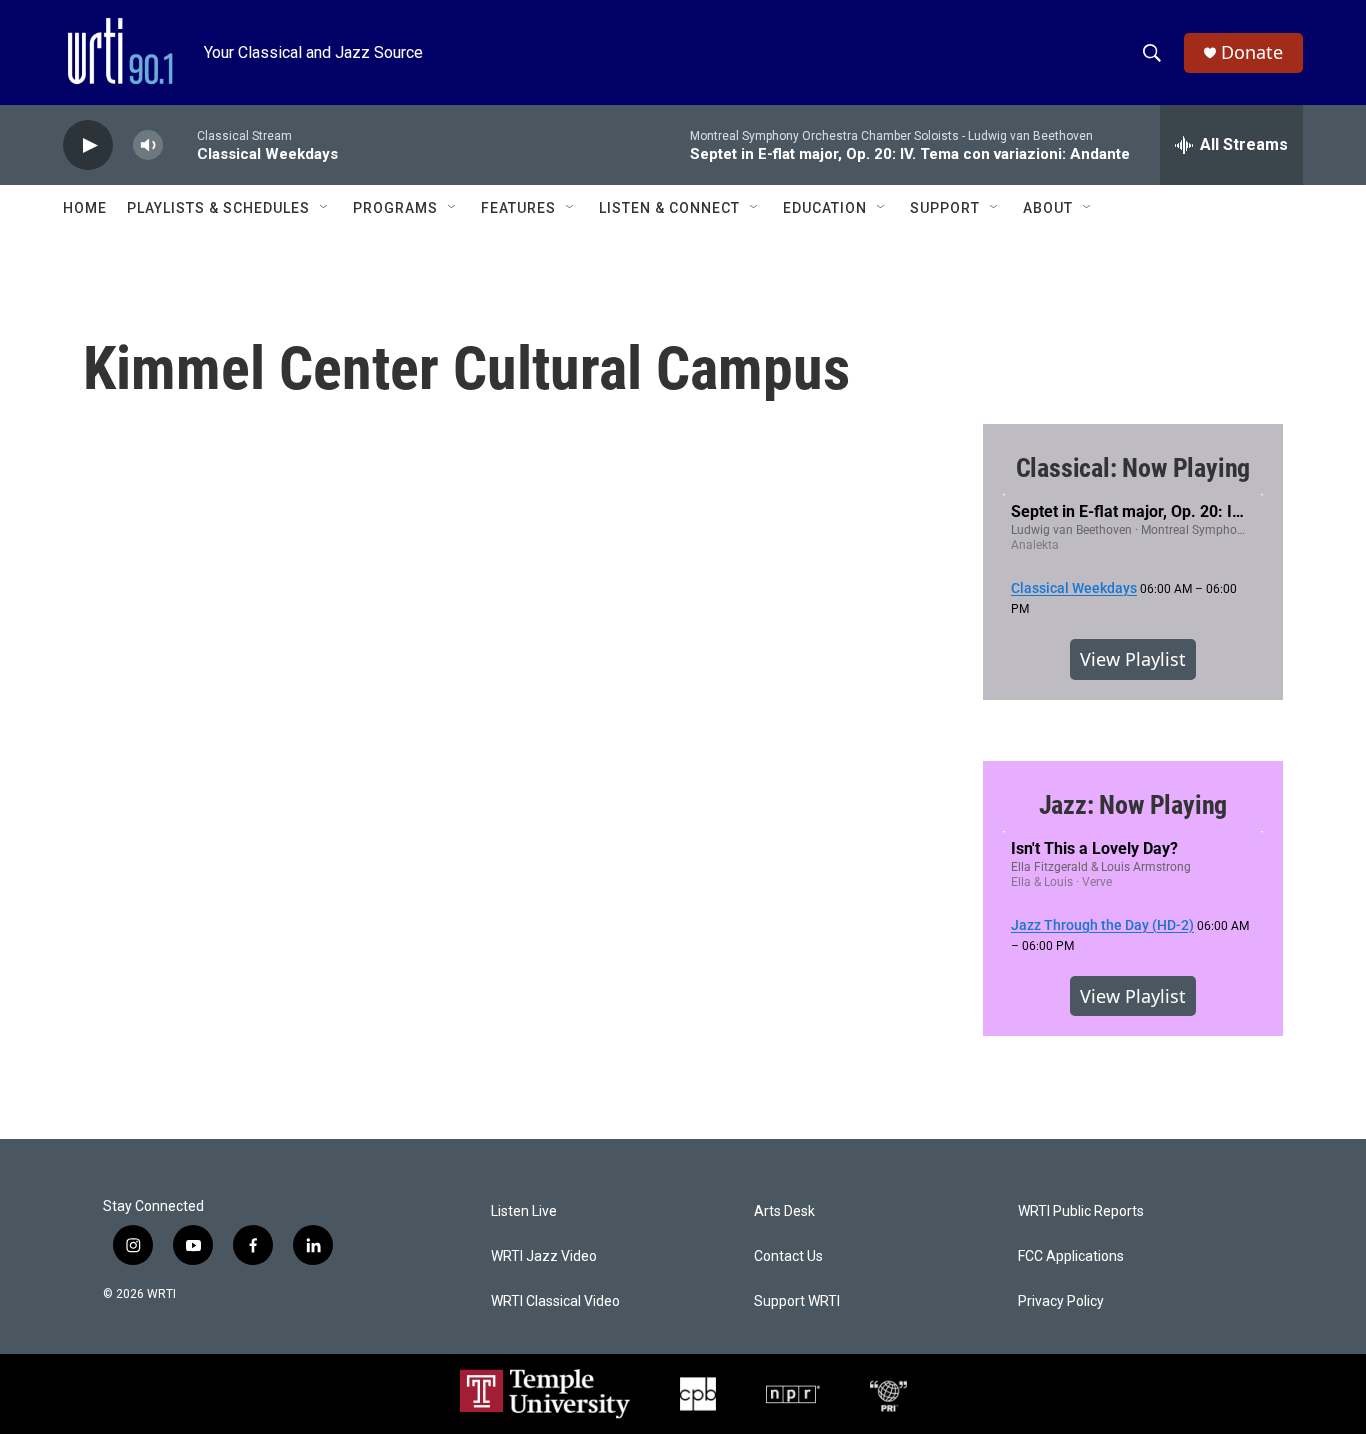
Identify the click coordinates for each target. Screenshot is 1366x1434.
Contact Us (788, 1256)
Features (518, 208)
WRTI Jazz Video (544, 1256)
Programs (395, 208)
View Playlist (1133, 659)
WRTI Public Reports (1081, 1211)
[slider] (180, 144)
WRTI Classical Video (555, 1301)
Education (825, 208)
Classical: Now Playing (1133, 468)
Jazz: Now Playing (1133, 805)
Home (85, 208)
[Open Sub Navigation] (325, 208)
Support (945, 208)
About (1048, 208)
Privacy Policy (1061, 1301)
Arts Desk (784, 1211)
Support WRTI (797, 1301)
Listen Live (524, 1211)
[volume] (148, 145)
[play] (88, 145)
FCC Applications (1071, 1256)
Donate (1252, 52)
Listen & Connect (669, 208)
